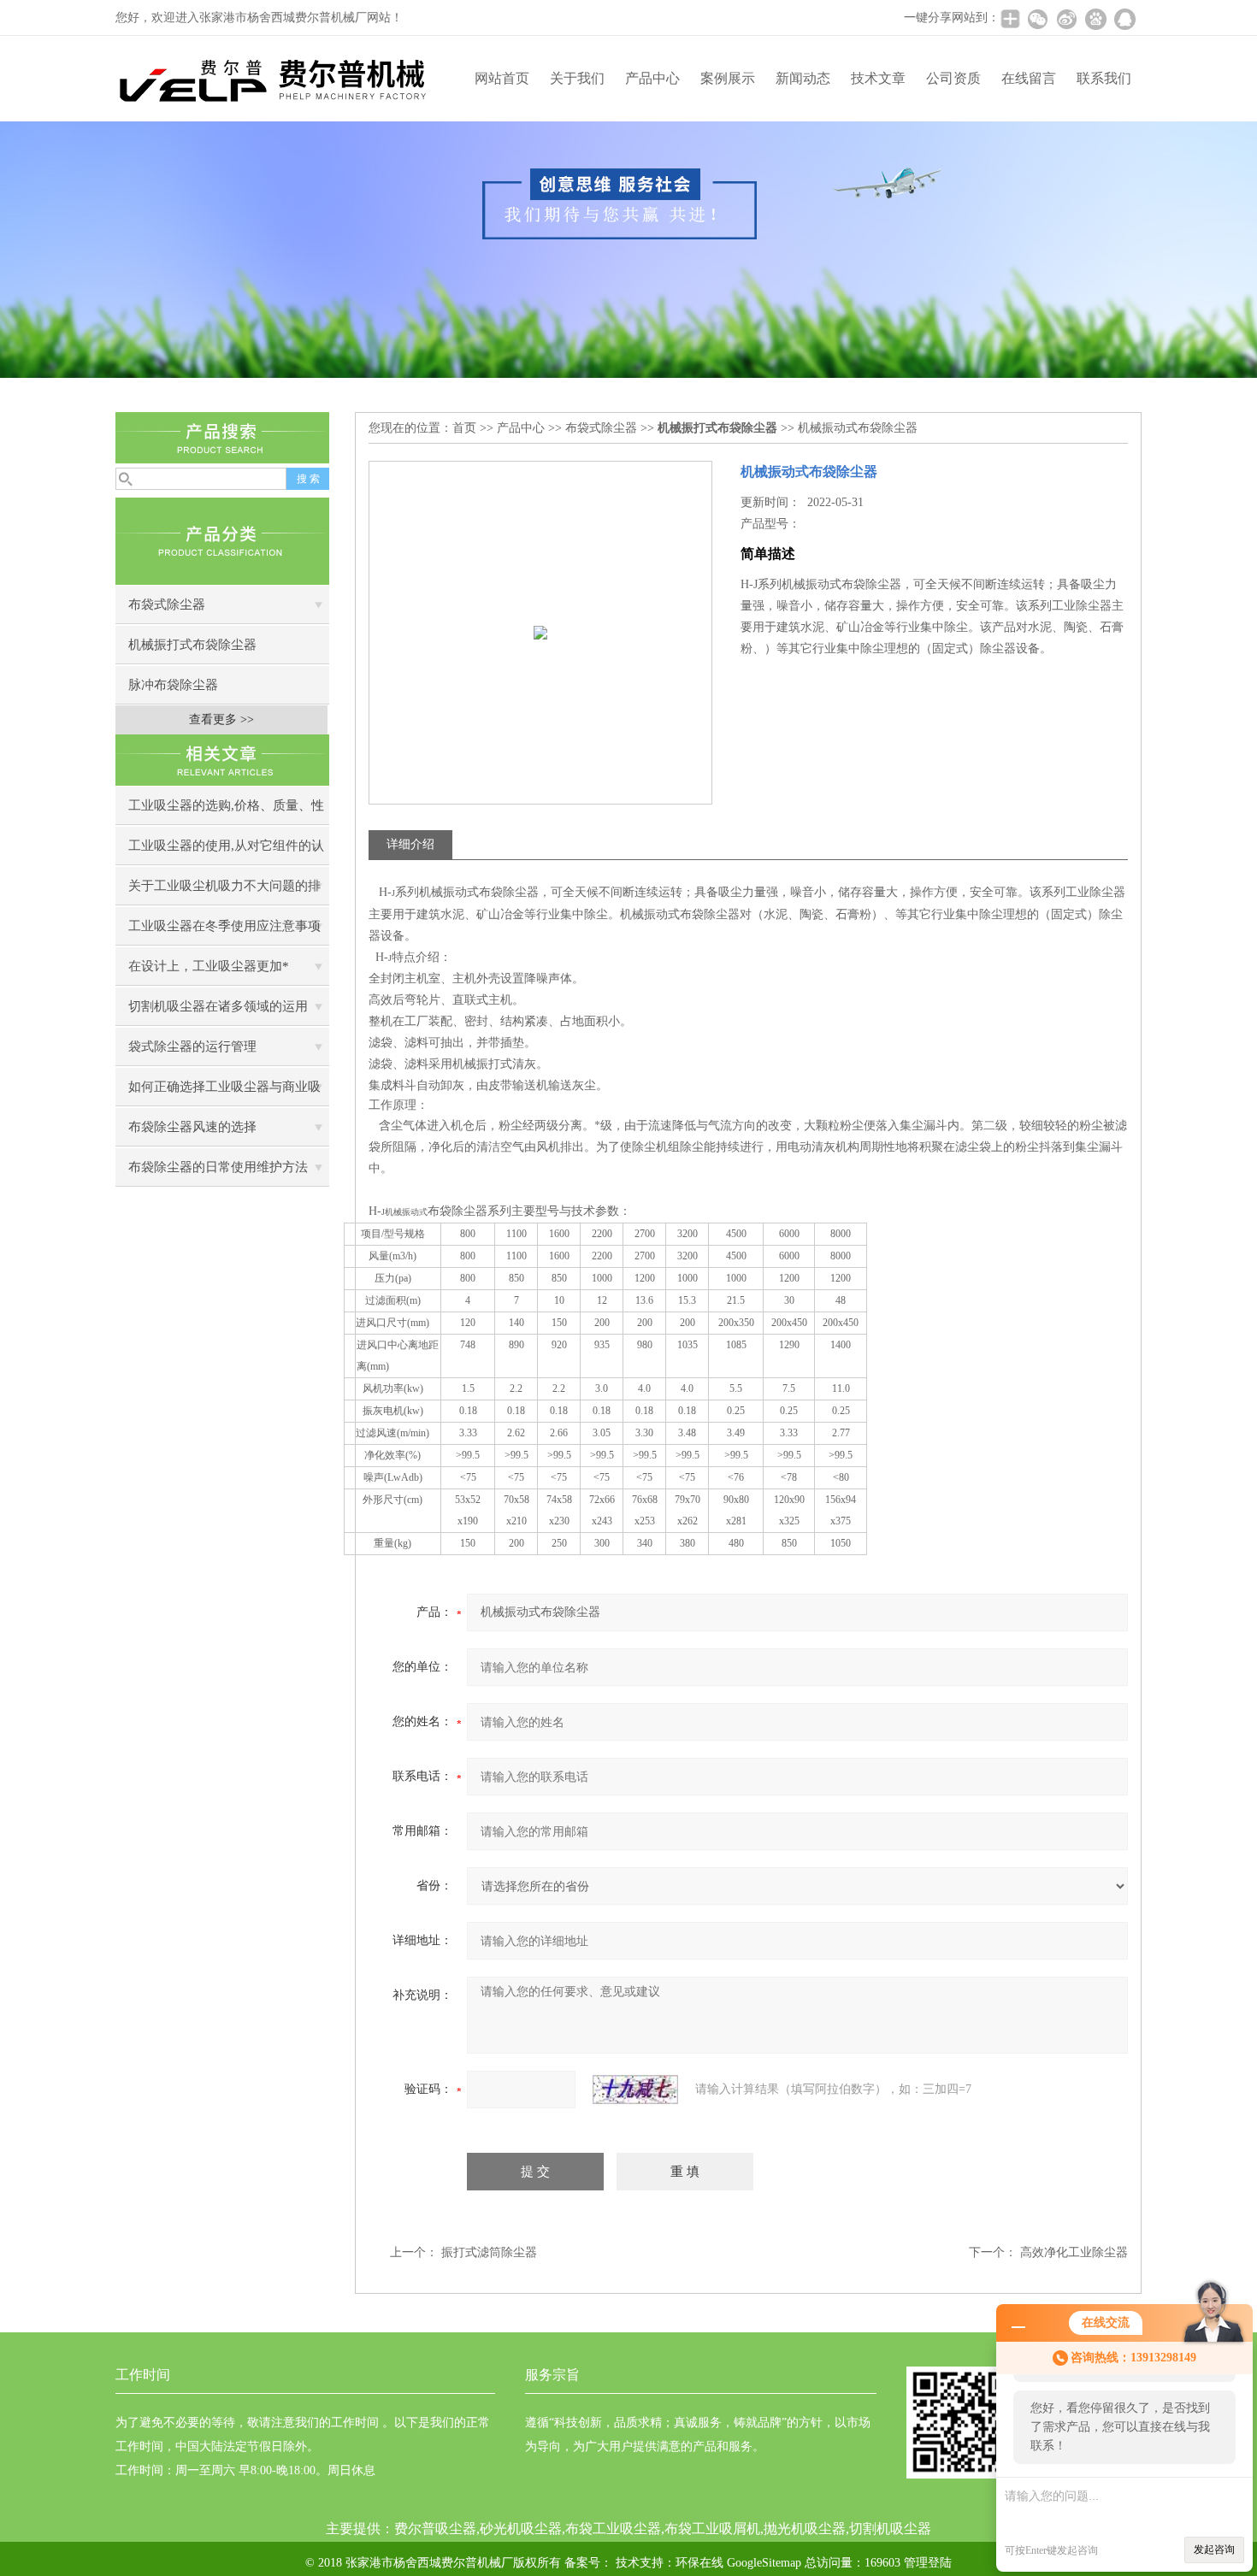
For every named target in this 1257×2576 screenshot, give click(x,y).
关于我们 (577, 78)
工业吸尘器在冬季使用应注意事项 (224, 926)
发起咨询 (1214, 2549)
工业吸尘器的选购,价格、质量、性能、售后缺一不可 (226, 812)
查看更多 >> (221, 719)
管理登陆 (928, 2563)
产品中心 (652, 78)
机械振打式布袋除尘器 (192, 645)
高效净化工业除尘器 (1074, 2252)
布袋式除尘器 (167, 604)
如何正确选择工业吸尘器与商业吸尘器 (224, 1093)
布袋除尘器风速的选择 (192, 1127)
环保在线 (699, 2563)
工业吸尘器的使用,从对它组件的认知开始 (226, 852)
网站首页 (502, 78)
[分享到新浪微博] (1066, 19)
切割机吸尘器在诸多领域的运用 (218, 1006)
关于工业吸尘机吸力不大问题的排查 (224, 892)
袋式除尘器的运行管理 (192, 1046)
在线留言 (1029, 78)
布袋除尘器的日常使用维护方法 (218, 1167)
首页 (464, 428)
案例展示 (728, 78)
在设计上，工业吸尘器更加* (209, 966)
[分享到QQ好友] (1124, 19)
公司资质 (953, 78)
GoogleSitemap (764, 2563)
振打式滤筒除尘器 (489, 2252)
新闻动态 (803, 78)
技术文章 (878, 78)
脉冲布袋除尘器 (173, 685)
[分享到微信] (1037, 19)
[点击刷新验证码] (635, 2090)
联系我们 (1104, 78)
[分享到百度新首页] (1095, 19)
